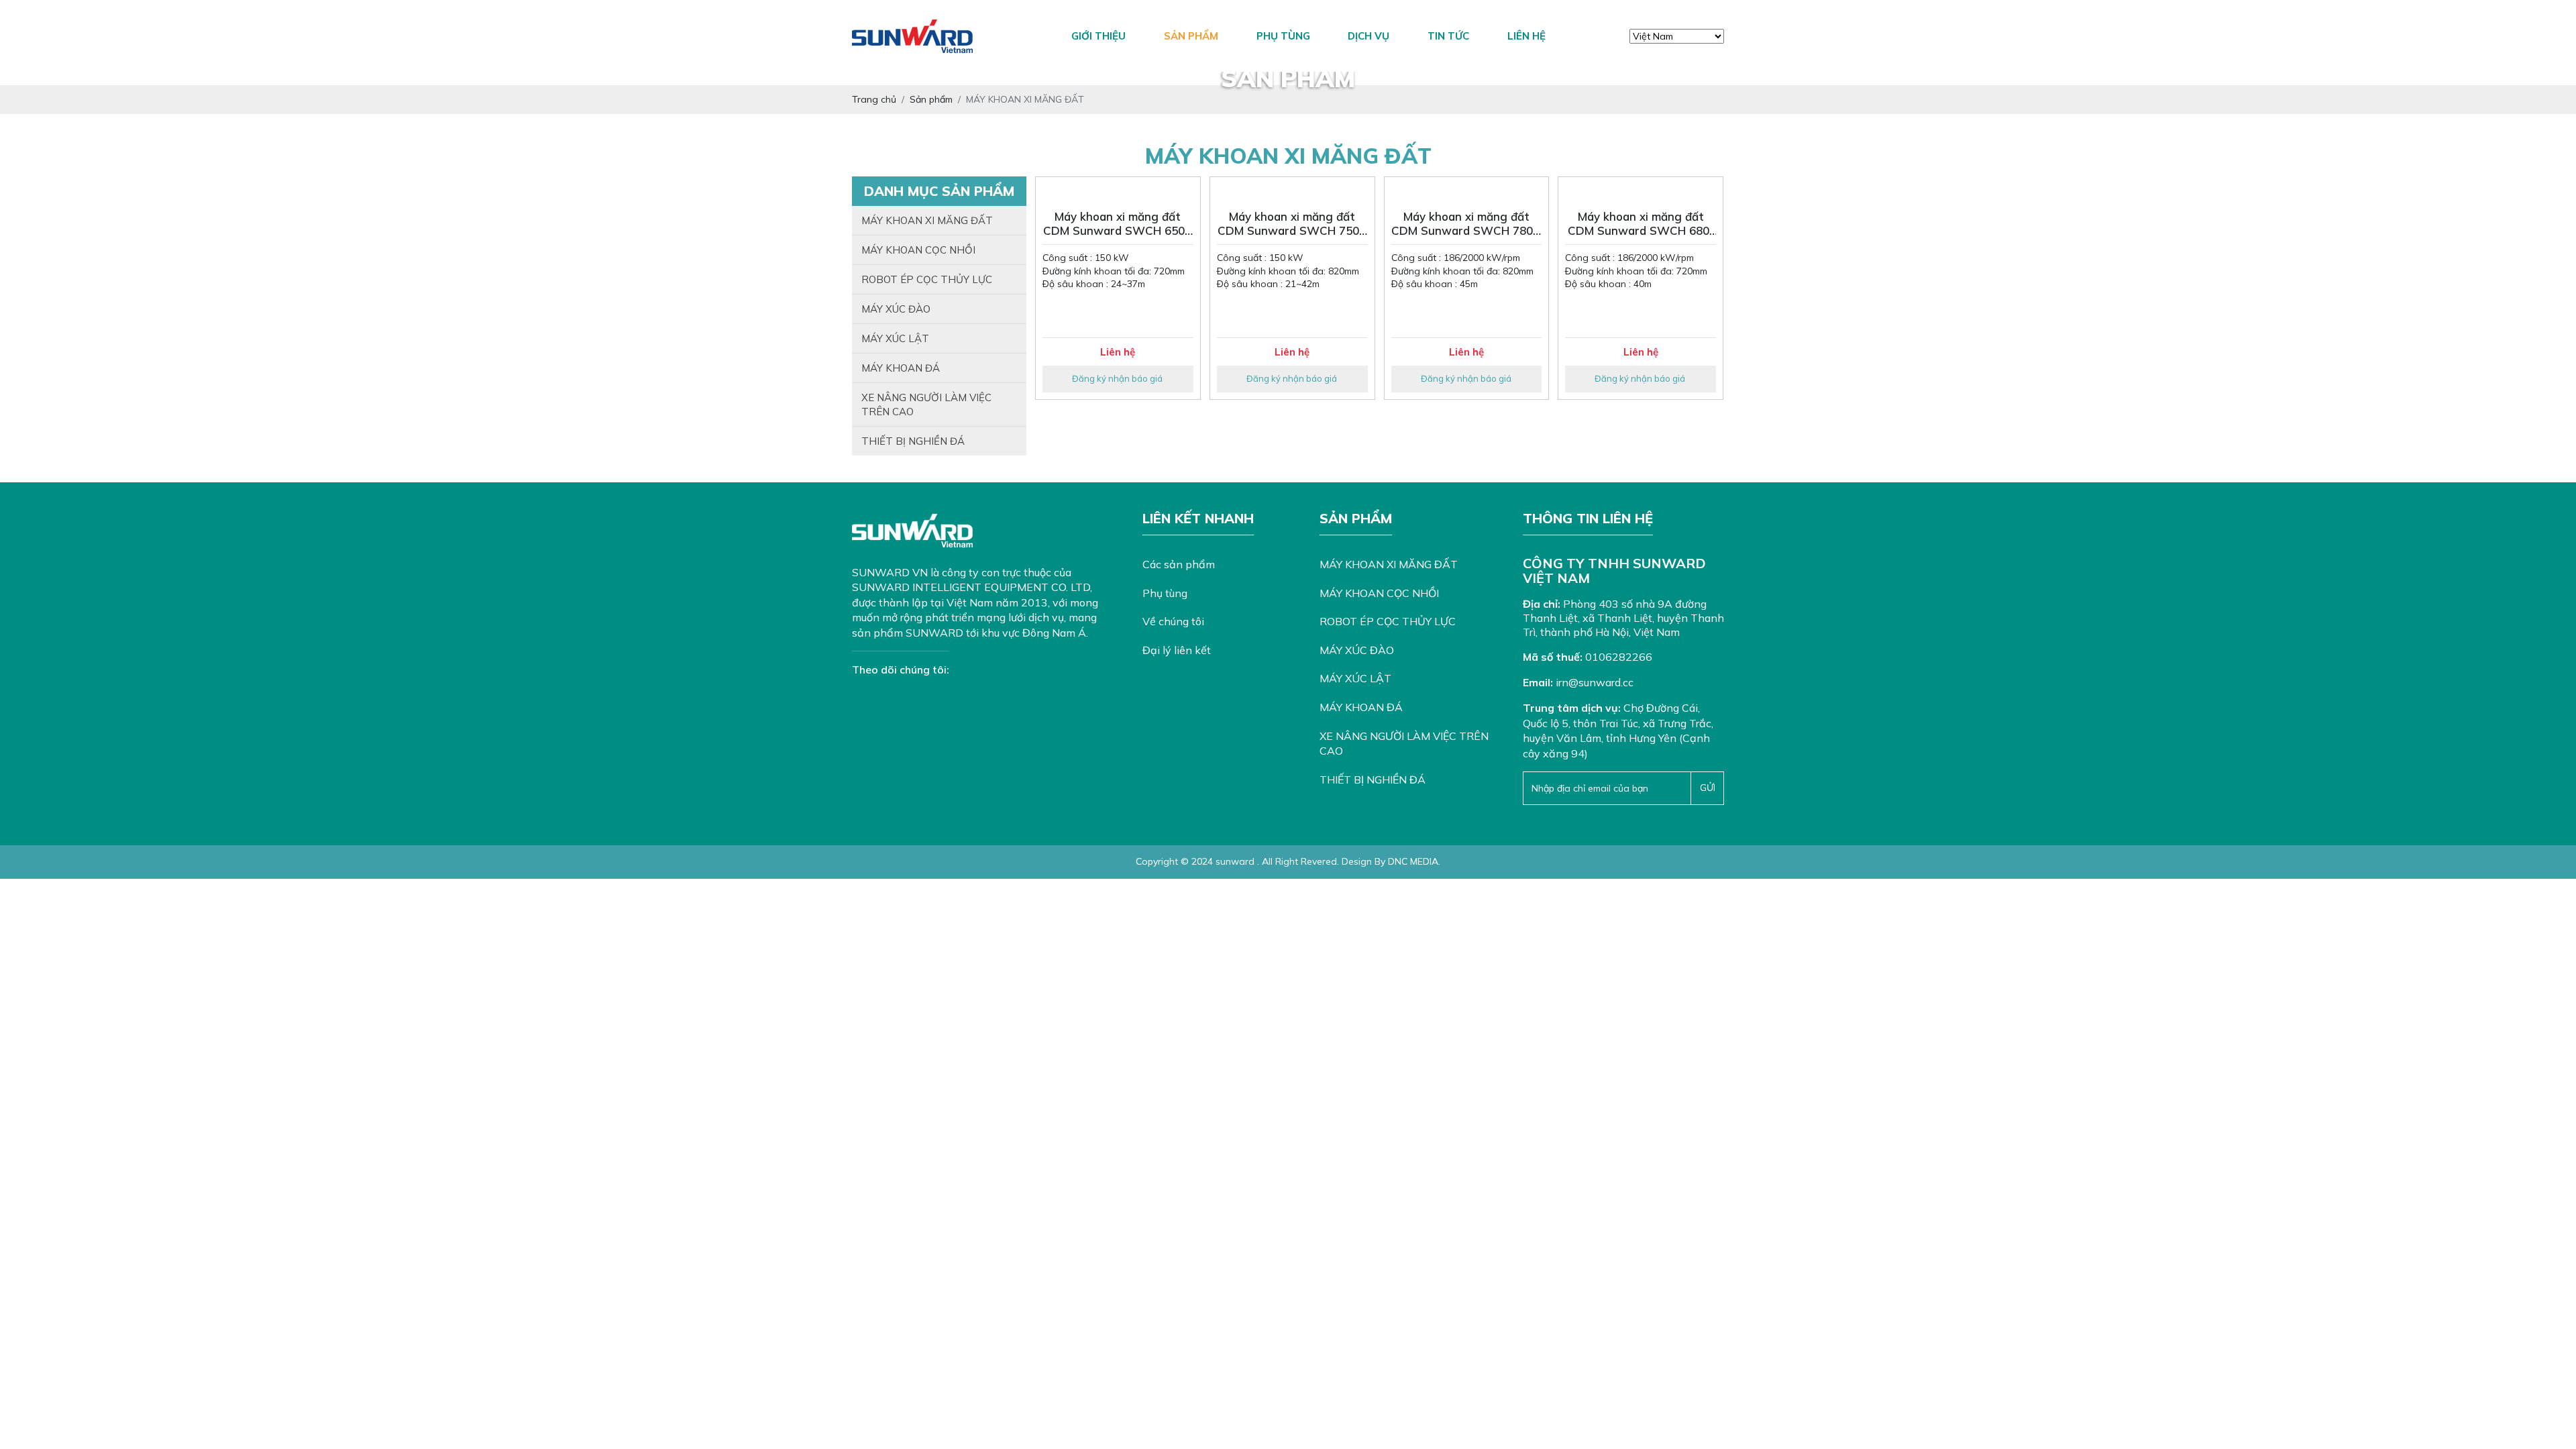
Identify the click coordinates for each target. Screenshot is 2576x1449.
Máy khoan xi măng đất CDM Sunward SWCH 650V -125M (1118, 224)
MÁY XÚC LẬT (895, 338)
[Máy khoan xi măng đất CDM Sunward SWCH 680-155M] (1641, 190)
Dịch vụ (1368, 36)
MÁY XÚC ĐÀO (896, 309)
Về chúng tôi (1173, 621)
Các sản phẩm (1179, 564)
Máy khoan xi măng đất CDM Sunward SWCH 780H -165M (1466, 224)
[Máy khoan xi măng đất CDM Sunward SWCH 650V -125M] (1118, 190)
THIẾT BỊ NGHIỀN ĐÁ (913, 441)
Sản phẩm (1191, 36)
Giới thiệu (1098, 36)
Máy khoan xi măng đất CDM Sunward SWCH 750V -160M (1292, 224)
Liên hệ (1526, 36)
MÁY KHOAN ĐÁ (901, 368)
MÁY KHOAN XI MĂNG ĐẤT (927, 220)
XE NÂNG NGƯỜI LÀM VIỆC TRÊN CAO (926, 405)
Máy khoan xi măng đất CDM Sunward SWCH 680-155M (1641, 224)
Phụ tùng (1283, 36)
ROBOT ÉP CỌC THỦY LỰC (927, 279)
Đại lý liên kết (1177, 650)
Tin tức (1448, 36)
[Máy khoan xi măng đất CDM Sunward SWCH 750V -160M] (1292, 190)
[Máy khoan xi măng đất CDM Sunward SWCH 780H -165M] (1467, 190)
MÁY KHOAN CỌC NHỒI (918, 250)
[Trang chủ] (1029, 36)
